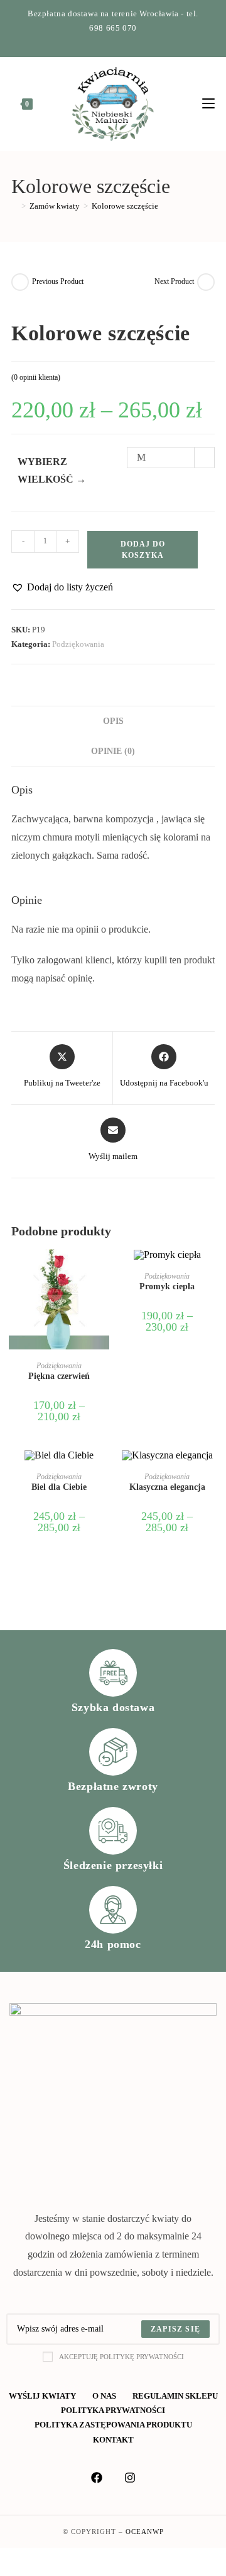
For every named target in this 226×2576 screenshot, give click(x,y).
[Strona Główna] (14, 206)
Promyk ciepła (167, 1286)
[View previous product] (20, 282)
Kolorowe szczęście (125, 206)
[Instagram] (115, 41)
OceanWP (145, 2531)
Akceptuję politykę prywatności (121, 2357)
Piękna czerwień (59, 1376)
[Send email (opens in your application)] (128, 41)
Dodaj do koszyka (143, 550)
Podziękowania (78, 644)
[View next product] (206, 282)
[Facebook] (101, 41)
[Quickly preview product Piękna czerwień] (103, 1271)
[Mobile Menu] (208, 104)
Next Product (174, 281)
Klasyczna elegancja (167, 1487)
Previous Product (58, 281)
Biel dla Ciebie (59, 1487)
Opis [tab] (113, 721)
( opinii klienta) (36, 377)
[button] (62, 588)
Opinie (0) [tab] (113, 751)
